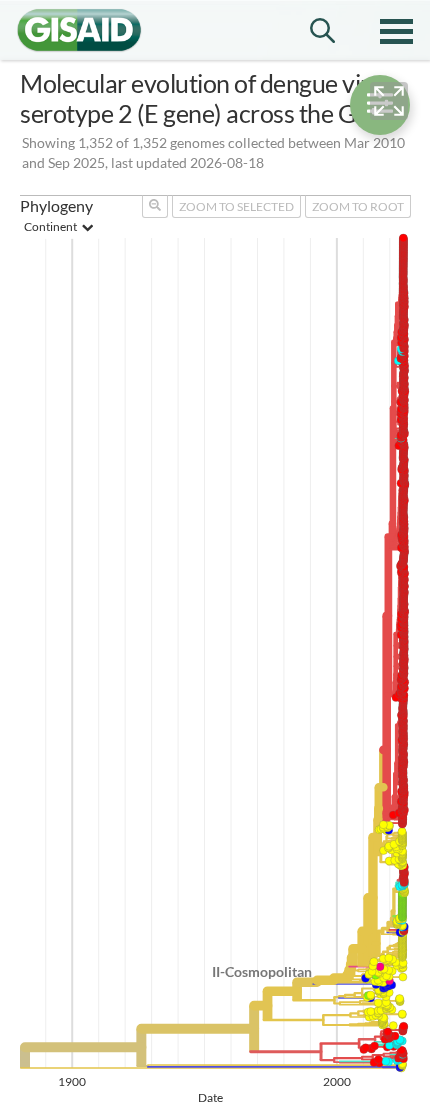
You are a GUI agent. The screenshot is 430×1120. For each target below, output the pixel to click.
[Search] (322, 30)
